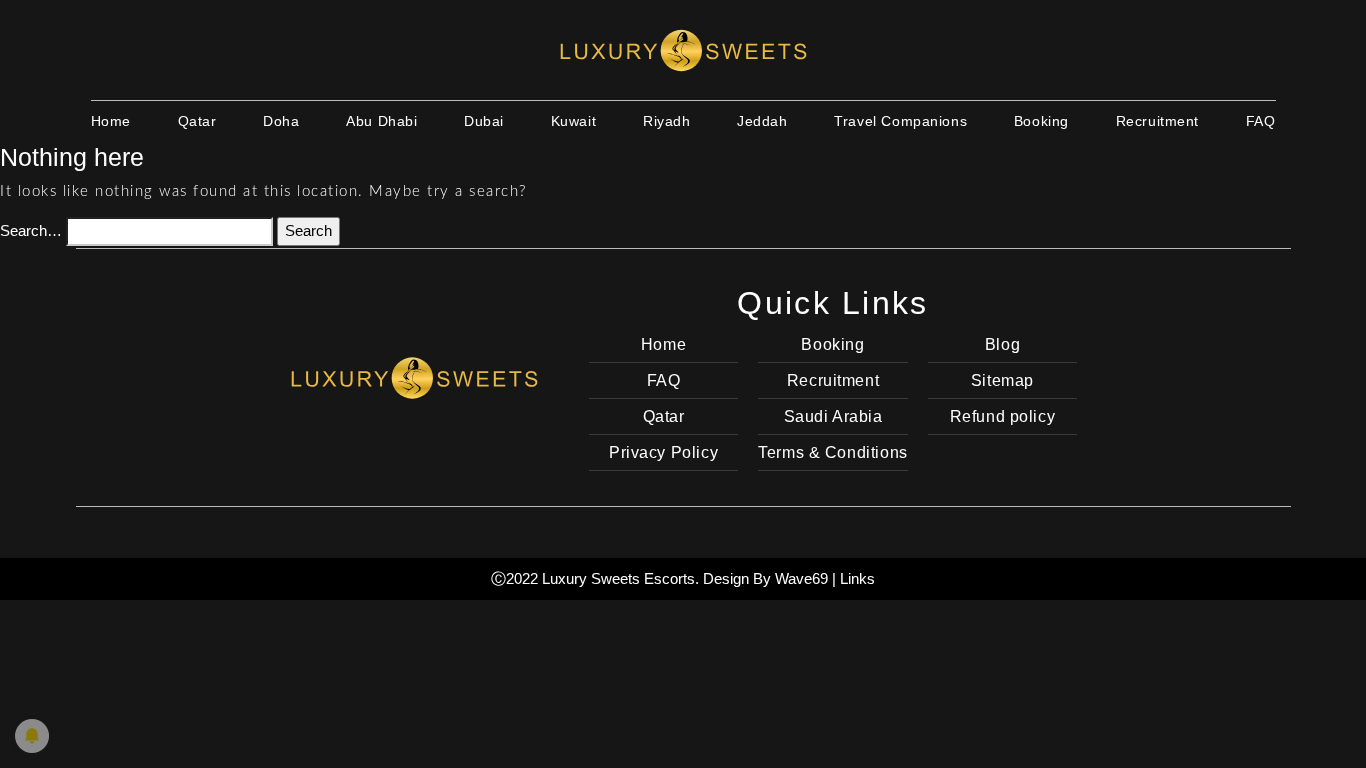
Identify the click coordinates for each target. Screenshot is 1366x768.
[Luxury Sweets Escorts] (683, 50)
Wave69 (801, 578)
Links (857, 578)
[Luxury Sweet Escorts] (414, 375)
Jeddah (762, 121)
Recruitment (1157, 121)
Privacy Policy (663, 452)
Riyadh (666, 121)
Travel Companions (900, 121)
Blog (1002, 344)
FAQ (1261, 121)
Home (111, 121)
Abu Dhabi (381, 121)
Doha (281, 121)
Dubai (484, 121)
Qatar (197, 121)
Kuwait (573, 121)
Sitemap (1002, 380)
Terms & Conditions (832, 452)
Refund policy (1003, 416)
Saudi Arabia (833, 416)
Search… (31, 230)
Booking (1041, 121)
